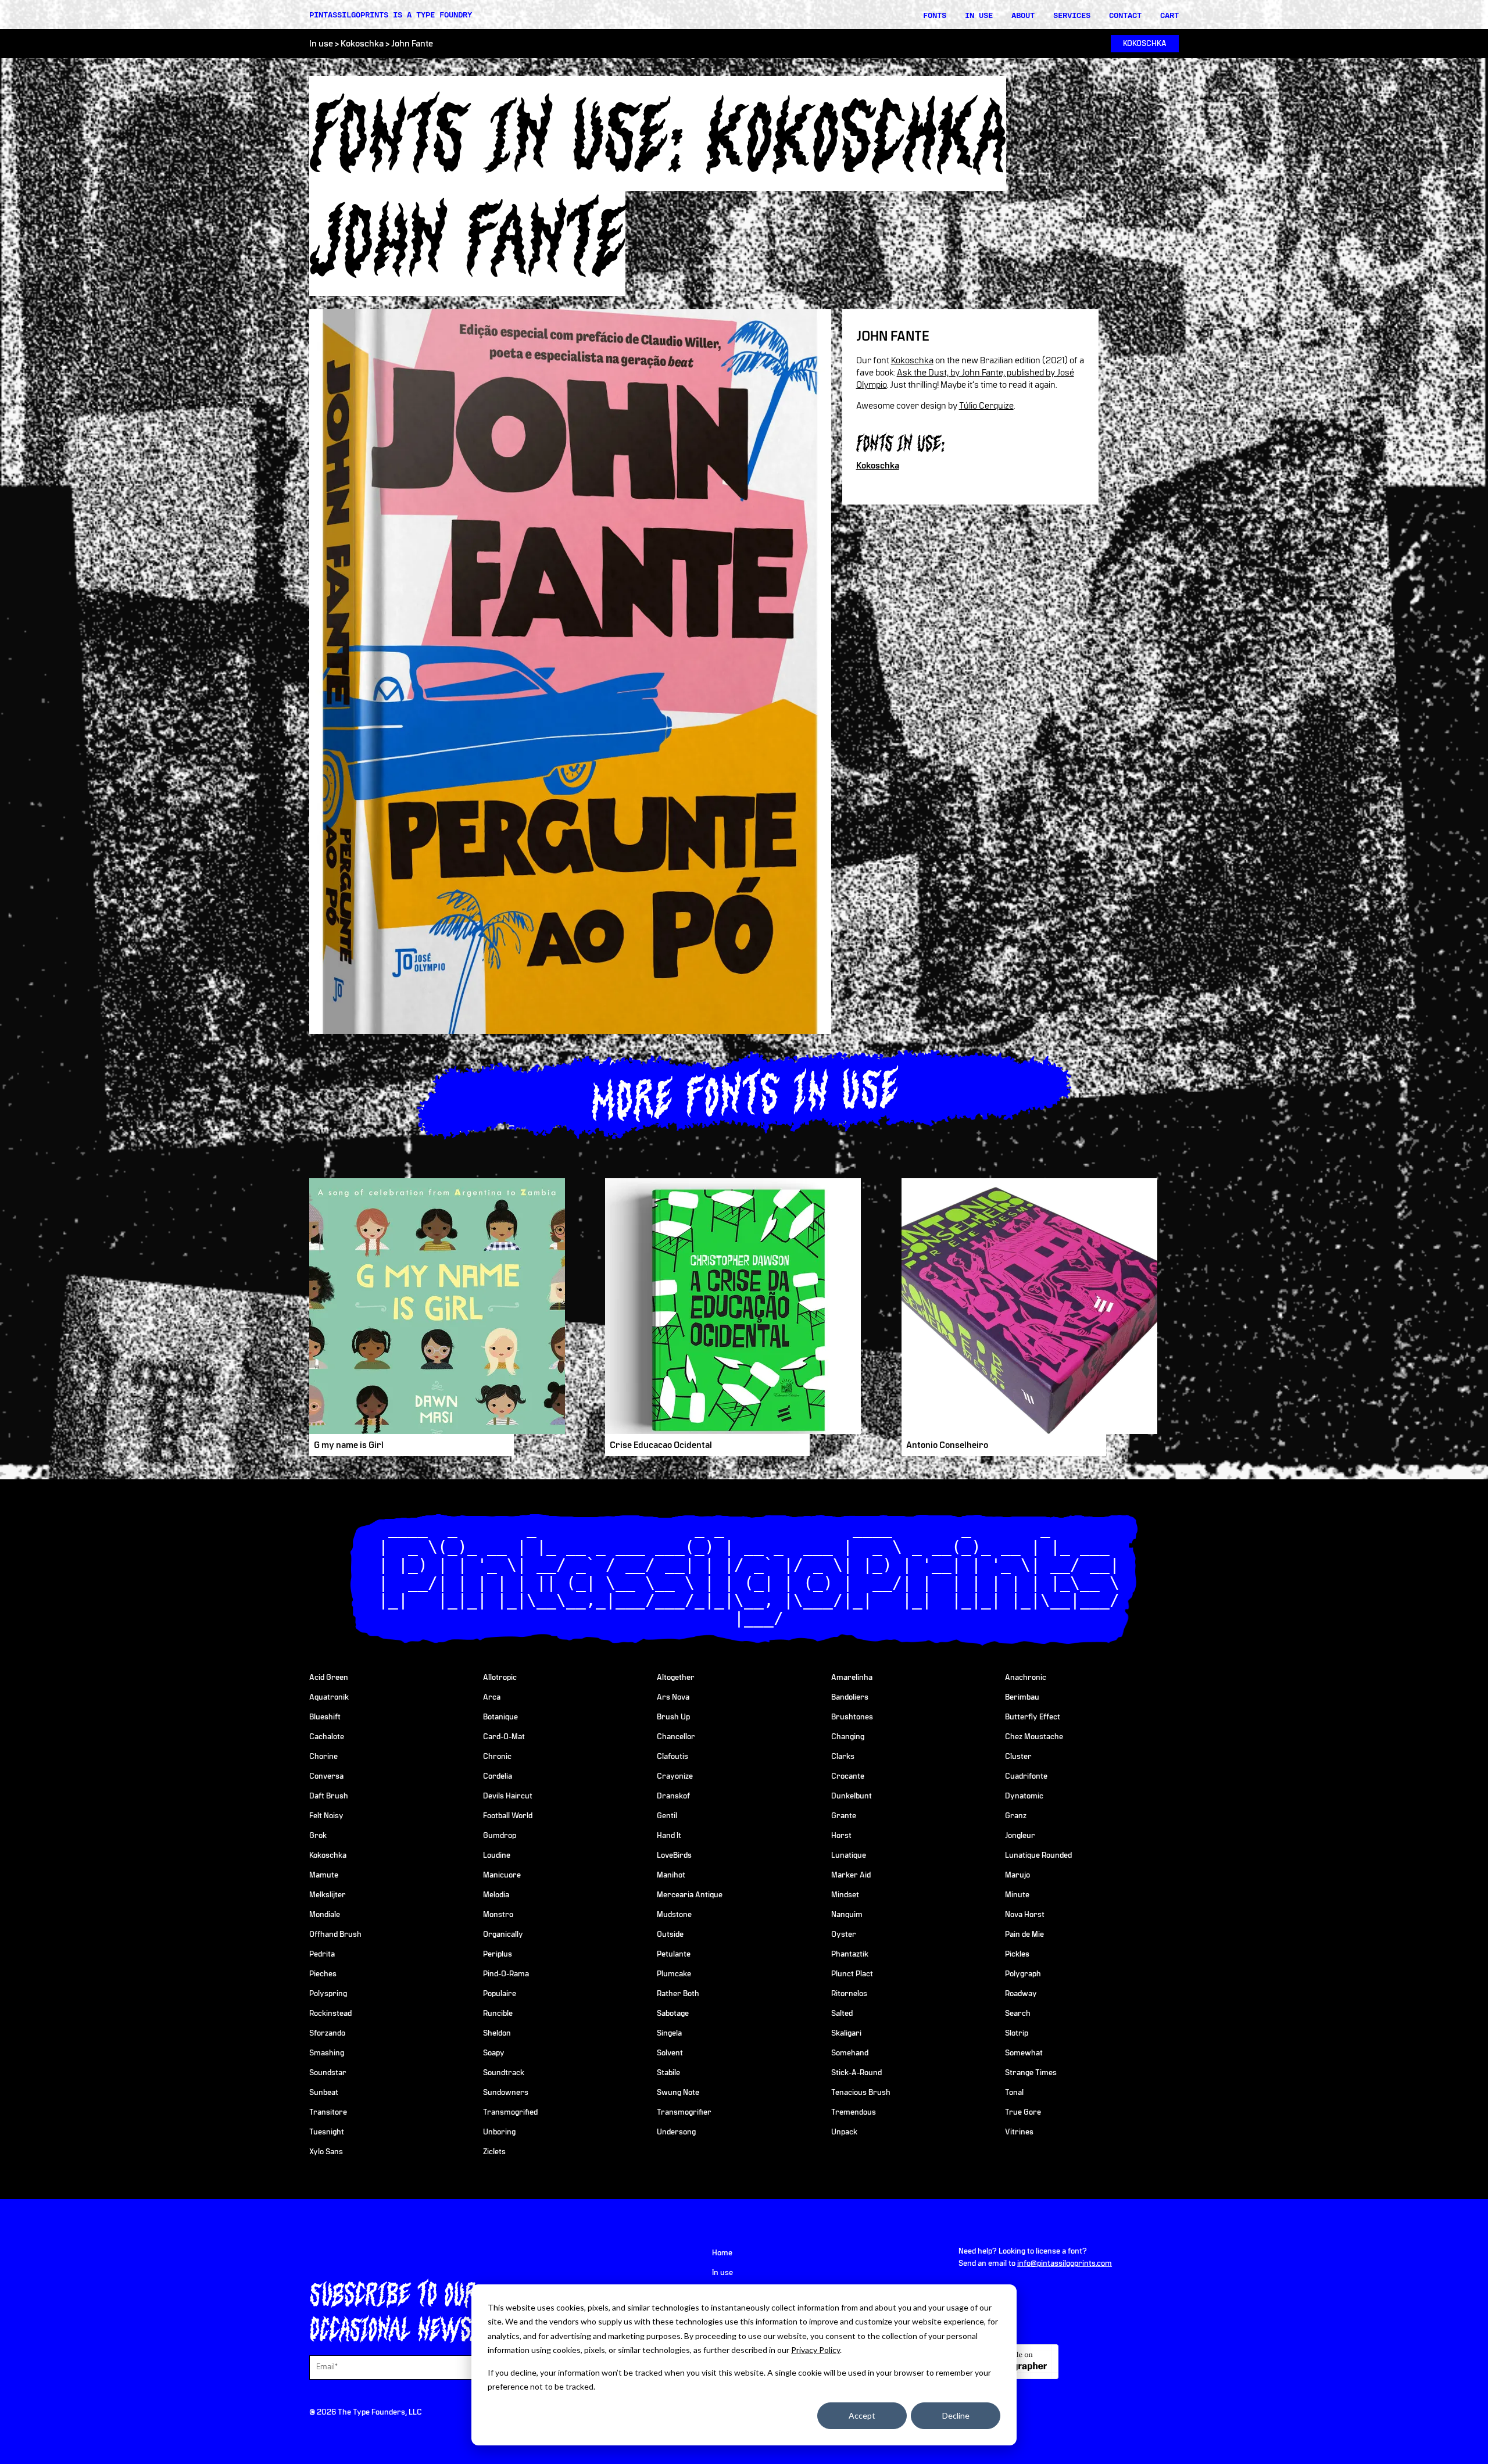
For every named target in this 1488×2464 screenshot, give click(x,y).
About (1023, 15)
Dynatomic (1024, 1796)
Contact (1125, 15)
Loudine (497, 1855)
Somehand (850, 2053)
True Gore (1023, 2112)
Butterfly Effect (1033, 1717)
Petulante (674, 1954)
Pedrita (322, 1954)
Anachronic (1026, 1678)
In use (979, 15)
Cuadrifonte (1026, 1776)
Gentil (667, 1816)
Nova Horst (1025, 1915)
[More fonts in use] (744, 1092)
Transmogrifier (684, 2112)
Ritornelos (849, 1994)
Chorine (323, 1757)
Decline (956, 2415)
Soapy (494, 2053)
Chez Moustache (1034, 1737)
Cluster (1018, 1757)
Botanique (500, 1717)
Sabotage (673, 2014)
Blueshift (325, 1717)
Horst (841, 1836)
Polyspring (328, 1994)
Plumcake (674, 1974)
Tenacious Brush (861, 2093)
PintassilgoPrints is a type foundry (391, 15)
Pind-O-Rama (506, 1974)
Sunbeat (324, 2093)
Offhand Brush (335, 1934)
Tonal (1014, 2093)
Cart (1169, 15)
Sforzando (327, 2033)
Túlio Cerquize (986, 406)
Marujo (1017, 1875)
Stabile (668, 2073)
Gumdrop (500, 1836)
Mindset (845, 1895)
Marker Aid (851, 1875)
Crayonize (675, 1776)
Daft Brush (329, 1796)
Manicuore (502, 1875)
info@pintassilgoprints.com (1065, 2263)
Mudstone (674, 1915)
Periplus (498, 1954)
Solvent (670, 2053)
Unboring (499, 2132)
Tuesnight (327, 2132)
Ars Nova (673, 1697)
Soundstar (328, 2073)
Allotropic (500, 1678)
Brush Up (673, 1717)
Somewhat (1024, 2053)
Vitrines (1019, 2132)
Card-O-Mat (504, 1737)
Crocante (848, 1776)
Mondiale (325, 1915)
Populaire (500, 1994)
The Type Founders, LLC (380, 2412)
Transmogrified (510, 2112)
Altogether (676, 1678)
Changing (848, 1737)
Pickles (1017, 1954)
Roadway (1021, 1994)
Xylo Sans (326, 2152)
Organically (503, 1934)
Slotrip (1017, 2033)
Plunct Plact (852, 1974)
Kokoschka (362, 44)
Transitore (328, 2112)
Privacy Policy (815, 2350)
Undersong (676, 2132)
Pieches (323, 1974)
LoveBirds (674, 1855)
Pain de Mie (1024, 1934)
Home (722, 2253)
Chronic (497, 1757)
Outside (670, 1934)
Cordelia (498, 1776)
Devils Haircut (508, 1796)
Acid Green (329, 1678)
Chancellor (676, 1737)
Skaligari (846, 2033)
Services (1072, 15)
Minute (1017, 1895)
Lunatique (849, 1855)
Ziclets (494, 2152)
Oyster (844, 1934)
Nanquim (847, 1915)
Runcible (498, 2014)
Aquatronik (329, 1697)
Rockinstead (330, 2014)
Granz (1016, 1816)
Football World (508, 1816)
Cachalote (327, 1737)
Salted (842, 2014)
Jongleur (1020, 1836)
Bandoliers (850, 1697)
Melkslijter (328, 1895)
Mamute (324, 1875)
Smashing (327, 2053)
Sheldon (497, 2033)
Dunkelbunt (852, 1796)
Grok (318, 1836)
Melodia (496, 1895)
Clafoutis (673, 1757)
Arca (492, 1697)
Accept (862, 2415)
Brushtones (852, 1717)
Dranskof (673, 1796)
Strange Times (1031, 2073)
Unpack (844, 2132)
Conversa (326, 1776)
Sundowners (506, 2093)
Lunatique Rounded (1038, 1855)
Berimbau (1022, 1697)
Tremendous (854, 2112)
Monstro (498, 1915)
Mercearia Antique (690, 1895)
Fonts (935, 15)
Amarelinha (852, 1678)
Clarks (843, 1757)
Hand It (669, 1836)
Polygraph (1023, 1974)
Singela (669, 2033)
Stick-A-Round (856, 2073)
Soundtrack (504, 2073)
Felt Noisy (326, 1816)
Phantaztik (850, 1954)
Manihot (671, 1875)
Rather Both (678, 1994)
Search (1018, 2014)
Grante (844, 1816)
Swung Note (678, 2093)
